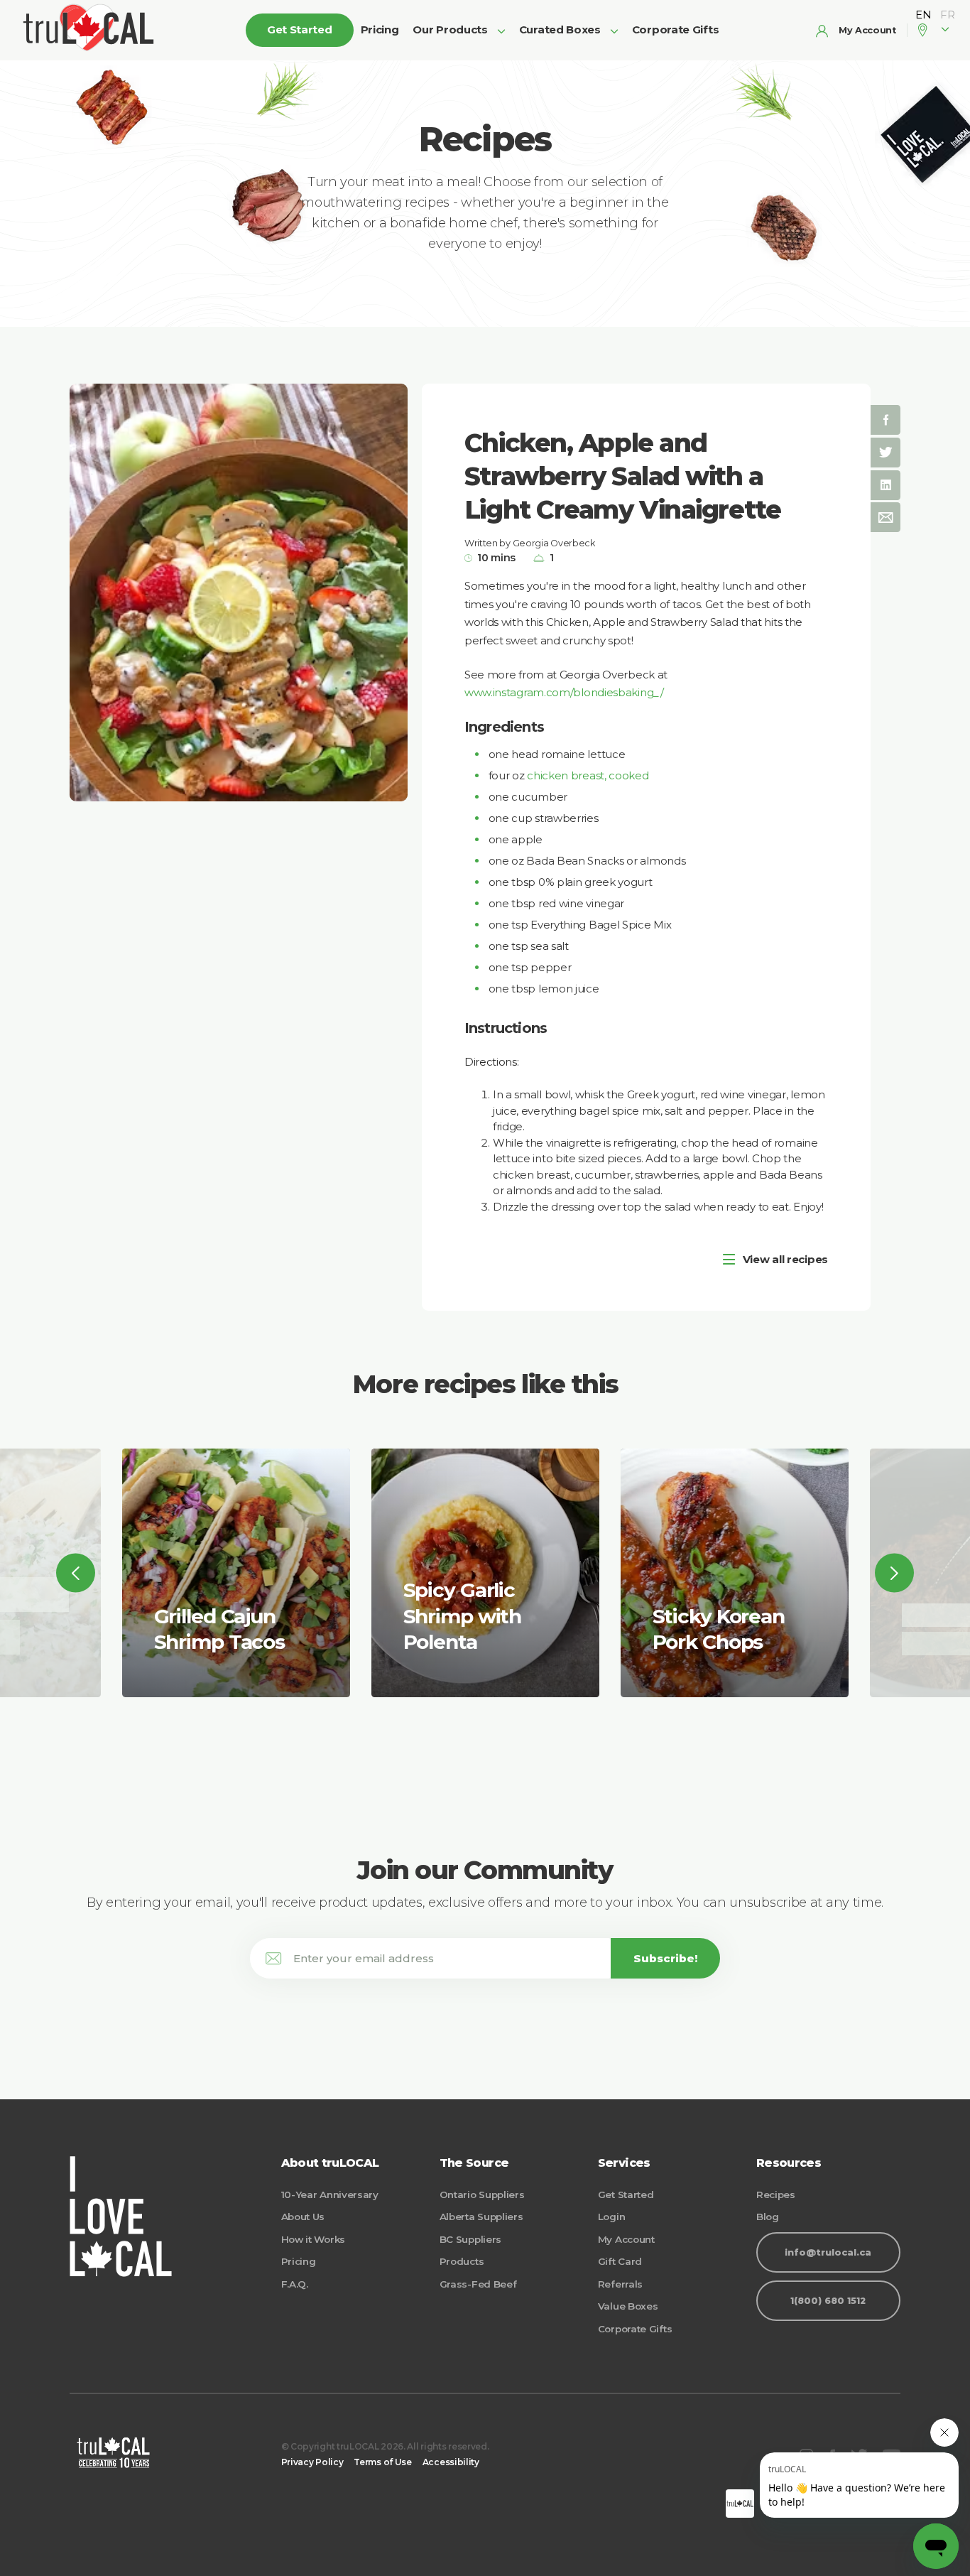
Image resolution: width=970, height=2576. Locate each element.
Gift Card (620, 2261)
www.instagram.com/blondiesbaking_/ (564, 692)
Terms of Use (382, 2462)
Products (462, 2261)
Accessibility (451, 2462)
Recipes (776, 2195)
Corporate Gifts (676, 29)
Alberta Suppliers (481, 2217)
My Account (626, 2239)
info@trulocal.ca (828, 2252)
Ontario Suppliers (482, 2195)
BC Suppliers (470, 2239)
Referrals (620, 2284)
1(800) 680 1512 (828, 2301)
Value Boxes (628, 2306)
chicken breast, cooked (588, 775)
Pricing (380, 29)
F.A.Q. (295, 2284)
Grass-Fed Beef (478, 2284)
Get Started (626, 2195)
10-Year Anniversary (330, 2195)
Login (612, 2217)
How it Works (313, 2239)
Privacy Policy (312, 2462)
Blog (768, 2217)
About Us (303, 2217)
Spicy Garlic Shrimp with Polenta (463, 1616)
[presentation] (76, 1573)
